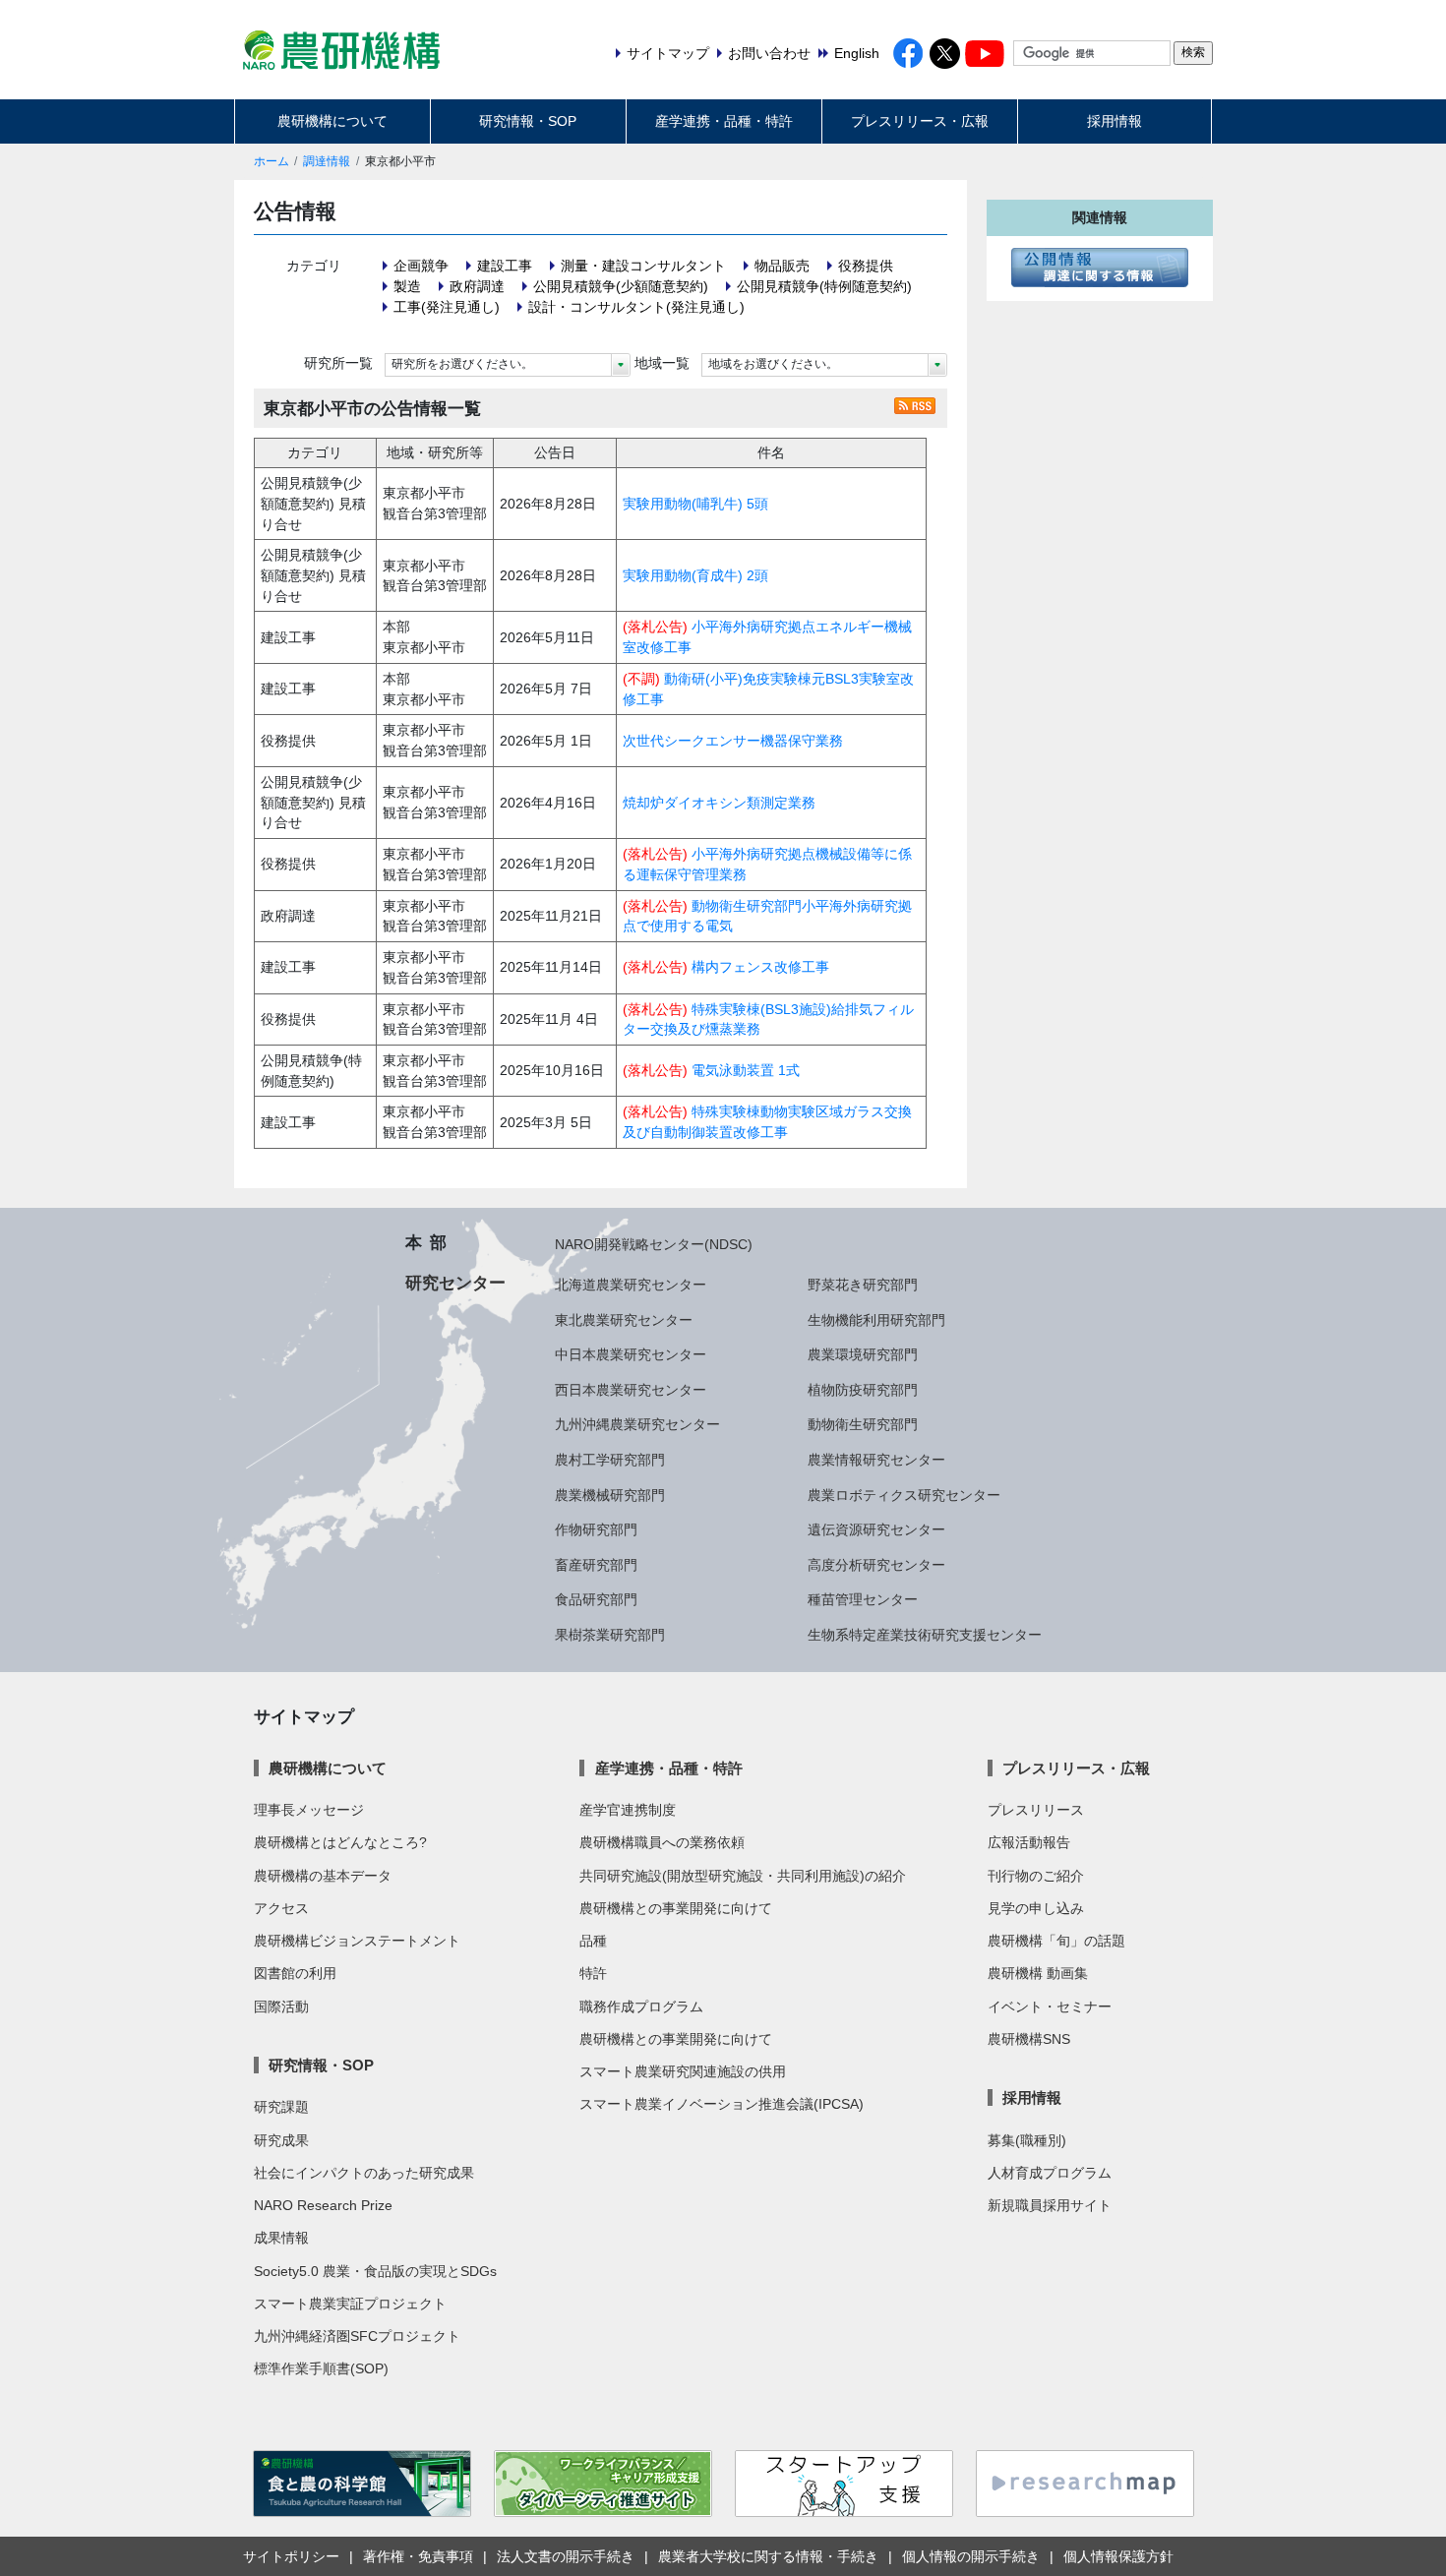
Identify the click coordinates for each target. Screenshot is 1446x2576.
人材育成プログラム (1050, 2173)
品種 (593, 1941)
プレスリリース (1036, 1810)
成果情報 (281, 2238)
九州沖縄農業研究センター (637, 1424)
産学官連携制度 (628, 1810)
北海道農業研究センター (631, 1285)
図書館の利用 (295, 1973)
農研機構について (332, 121)
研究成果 (281, 2140)
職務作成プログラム (641, 2007)
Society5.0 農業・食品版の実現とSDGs (375, 2271)
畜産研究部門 (596, 1565)
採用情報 (1115, 121)
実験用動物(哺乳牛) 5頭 (695, 504)
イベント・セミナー (1050, 2007)
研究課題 (281, 2107)
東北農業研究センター (624, 1320)
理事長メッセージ (309, 1810)
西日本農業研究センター (631, 1390)
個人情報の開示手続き (971, 2556)
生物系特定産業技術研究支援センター (925, 1635)
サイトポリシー (291, 2556)
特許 (593, 1973)
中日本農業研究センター (631, 1354)
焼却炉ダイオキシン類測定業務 (719, 803)
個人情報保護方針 (1118, 2556)
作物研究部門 (596, 1529)
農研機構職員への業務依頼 (662, 1842)
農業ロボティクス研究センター (904, 1495)
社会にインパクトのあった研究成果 (364, 2173)
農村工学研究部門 (610, 1460)
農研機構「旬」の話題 (1056, 1941)
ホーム (271, 161)
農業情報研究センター (876, 1460)
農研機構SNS (1029, 2039)
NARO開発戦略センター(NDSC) (654, 1244)
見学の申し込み (1036, 1908)
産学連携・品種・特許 (724, 121)
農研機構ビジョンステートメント (357, 1941)
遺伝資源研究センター (876, 1529)
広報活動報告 (1029, 1842)
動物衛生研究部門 (863, 1424)
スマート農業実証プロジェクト (350, 2304)
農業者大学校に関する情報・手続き (768, 2556)
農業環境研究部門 (863, 1354)
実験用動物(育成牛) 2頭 (695, 575)
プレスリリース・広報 (920, 121)
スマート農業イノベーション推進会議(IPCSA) (722, 2104)
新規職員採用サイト (1050, 2205)
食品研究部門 (596, 1599)
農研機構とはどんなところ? (340, 1842)
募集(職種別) (1027, 2140)
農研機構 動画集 (1038, 1973)
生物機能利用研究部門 (876, 1320)
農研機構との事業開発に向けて (676, 1908)
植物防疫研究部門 (863, 1390)
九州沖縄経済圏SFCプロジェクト (357, 2336)
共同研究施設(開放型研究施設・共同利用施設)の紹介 (743, 1876)
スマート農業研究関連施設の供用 (683, 2071)
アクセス (281, 1908)
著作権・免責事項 (418, 2556)
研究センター (455, 1283)
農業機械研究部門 (610, 1495)
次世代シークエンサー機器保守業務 (733, 741)
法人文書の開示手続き (566, 2556)
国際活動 (281, 2007)
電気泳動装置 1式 (746, 1070)
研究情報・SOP (528, 121)
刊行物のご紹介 (1036, 1876)
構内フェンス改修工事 (760, 967)
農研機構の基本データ (323, 1876)
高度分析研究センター (876, 1565)
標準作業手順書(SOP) (321, 2368)
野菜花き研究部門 (863, 1285)
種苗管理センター (863, 1599)
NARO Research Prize (323, 2205)
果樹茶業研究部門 (610, 1635)
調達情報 (327, 161)
